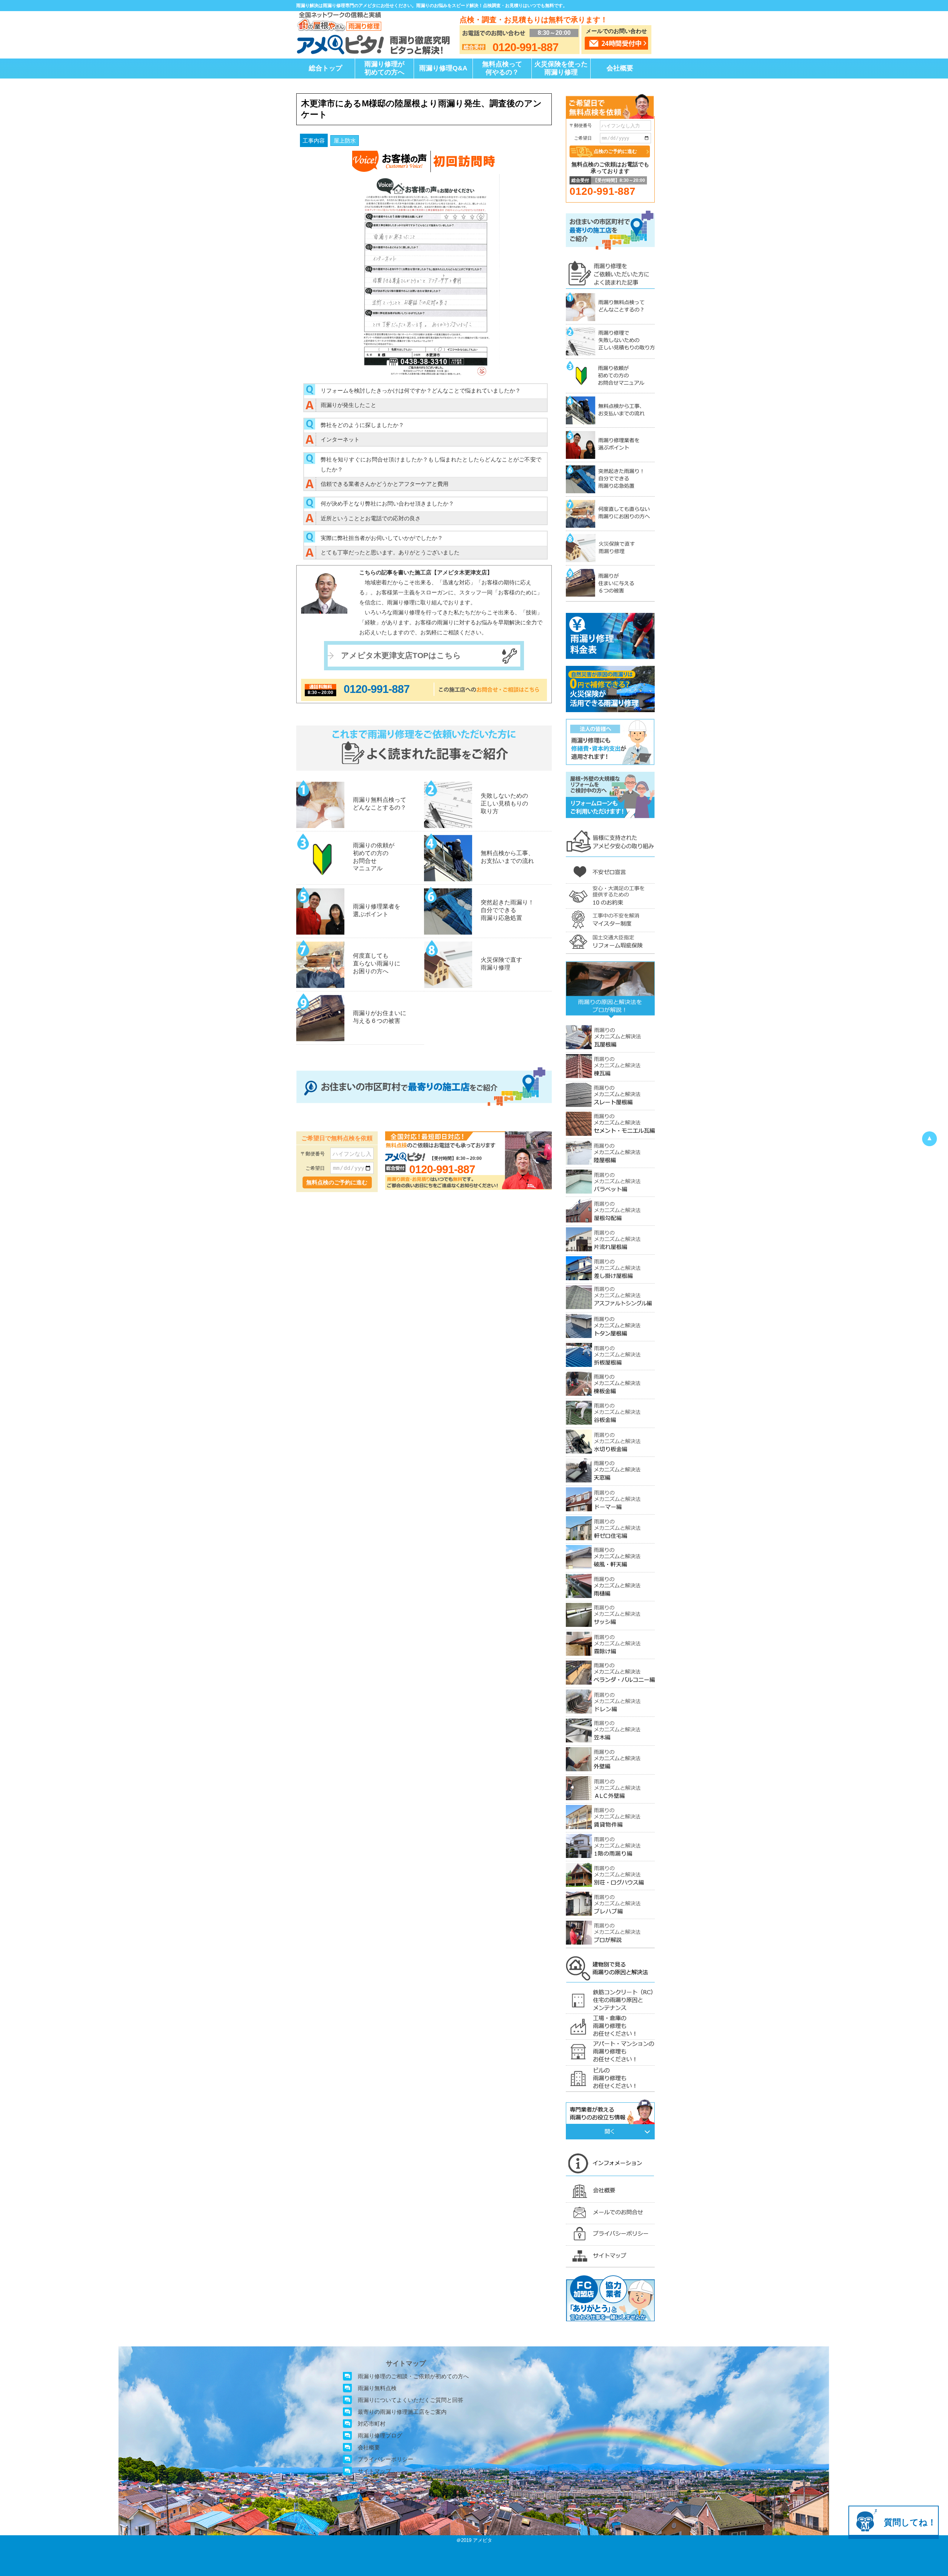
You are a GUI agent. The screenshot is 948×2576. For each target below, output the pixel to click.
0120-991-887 (377, 689)
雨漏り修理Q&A (443, 68)
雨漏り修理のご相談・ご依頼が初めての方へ (413, 2376)
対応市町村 (372, 2424)
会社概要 (620, 68)
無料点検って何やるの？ (502, 68)
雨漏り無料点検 (377, 2388)
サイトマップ (374, 2471)
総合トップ (326, 68)
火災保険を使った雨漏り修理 (561, 68)
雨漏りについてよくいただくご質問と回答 (410, 2400)
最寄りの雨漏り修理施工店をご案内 (402, 2412)
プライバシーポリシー (385, 2459)
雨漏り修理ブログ (380, 2435)
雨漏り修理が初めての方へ (384, 68)
